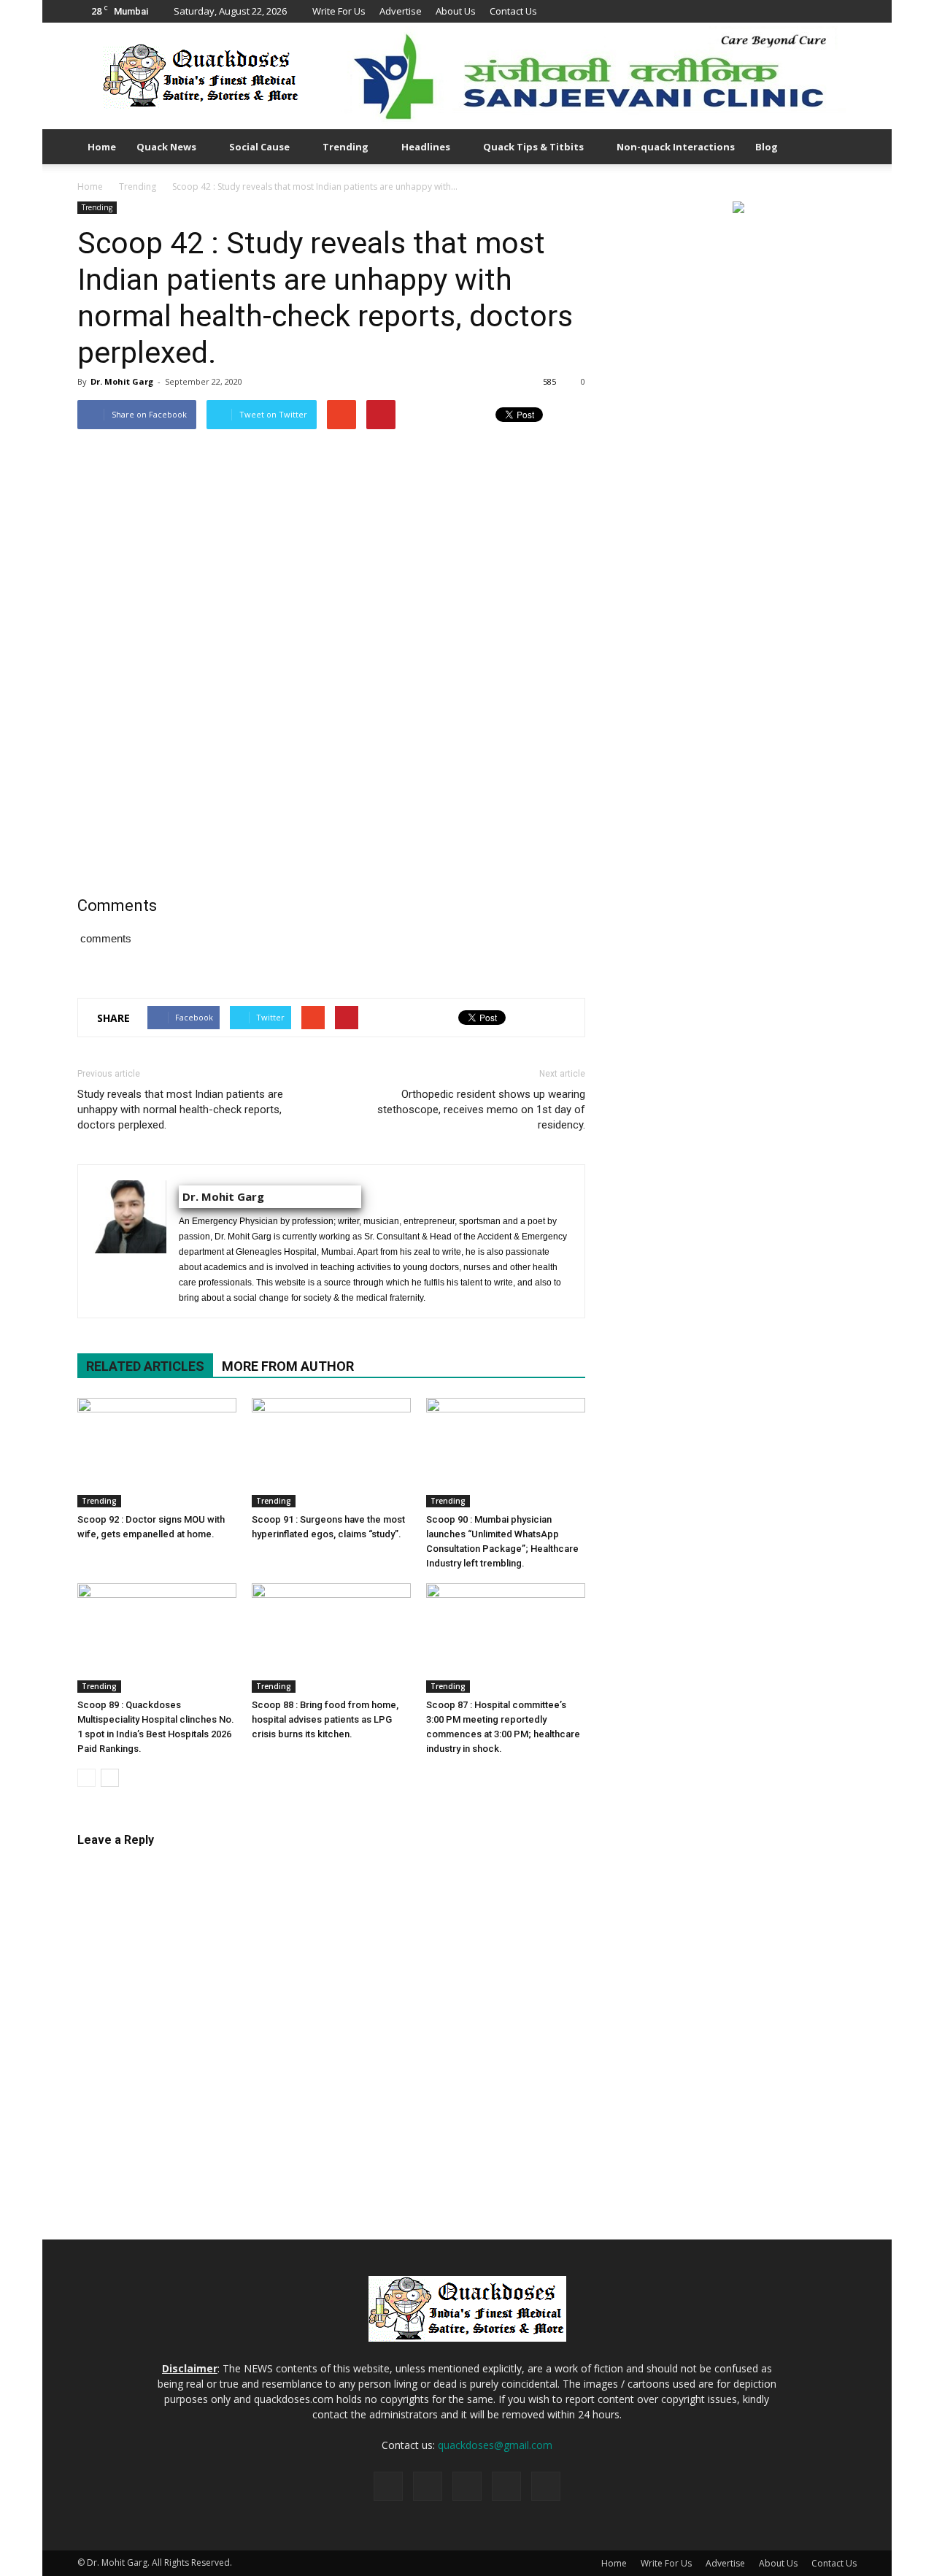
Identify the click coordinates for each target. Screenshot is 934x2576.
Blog (767, 147)
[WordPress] (846, 11)
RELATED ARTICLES (145, 1366)
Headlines (426, 147)
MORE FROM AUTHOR (288, 1366)
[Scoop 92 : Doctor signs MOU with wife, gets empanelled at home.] (157, 1453)
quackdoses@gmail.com (495, 2445)
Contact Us (513, 11)
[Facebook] (773, 11)
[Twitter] (822, 11)
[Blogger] (749, 11)
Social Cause (259, 147)
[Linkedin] (798, 11)
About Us (456, 11)
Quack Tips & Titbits (533, 147)
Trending (346, 147)
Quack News (166, 147)
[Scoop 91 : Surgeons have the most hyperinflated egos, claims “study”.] (331, 1453)
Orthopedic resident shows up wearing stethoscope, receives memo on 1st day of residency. (481, 1110)
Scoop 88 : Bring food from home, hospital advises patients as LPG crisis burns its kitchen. (325, 1719)
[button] (839, 147)
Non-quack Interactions (676, 147)
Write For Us (339, 11)
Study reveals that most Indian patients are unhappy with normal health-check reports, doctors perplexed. (180, 1110)
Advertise (401, 11)
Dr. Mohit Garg (122, 381)
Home (102, 147)
